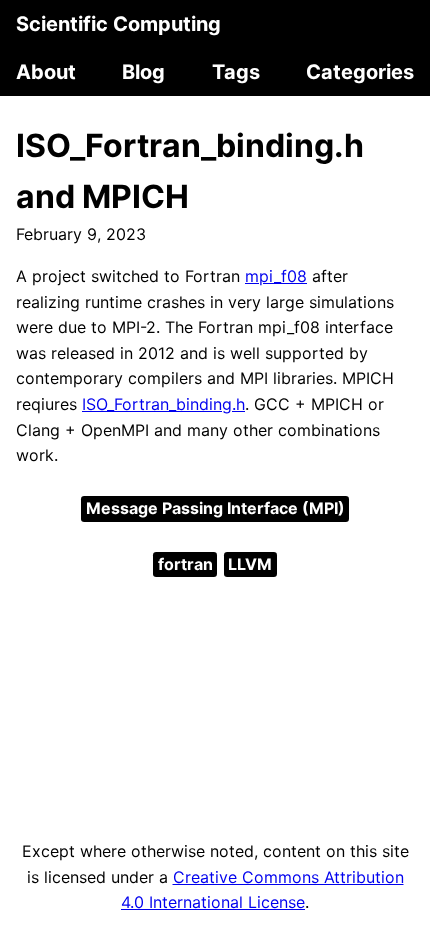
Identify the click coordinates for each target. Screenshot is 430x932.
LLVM (250, 564)
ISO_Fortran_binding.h (163, 404)
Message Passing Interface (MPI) (215, 508)
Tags (236, 72)
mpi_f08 (276, 276)
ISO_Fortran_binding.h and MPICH (190, 171)
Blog (143, 72)
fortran (185, 564)
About (46, 72)
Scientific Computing (118, 24)
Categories (360, 72)
